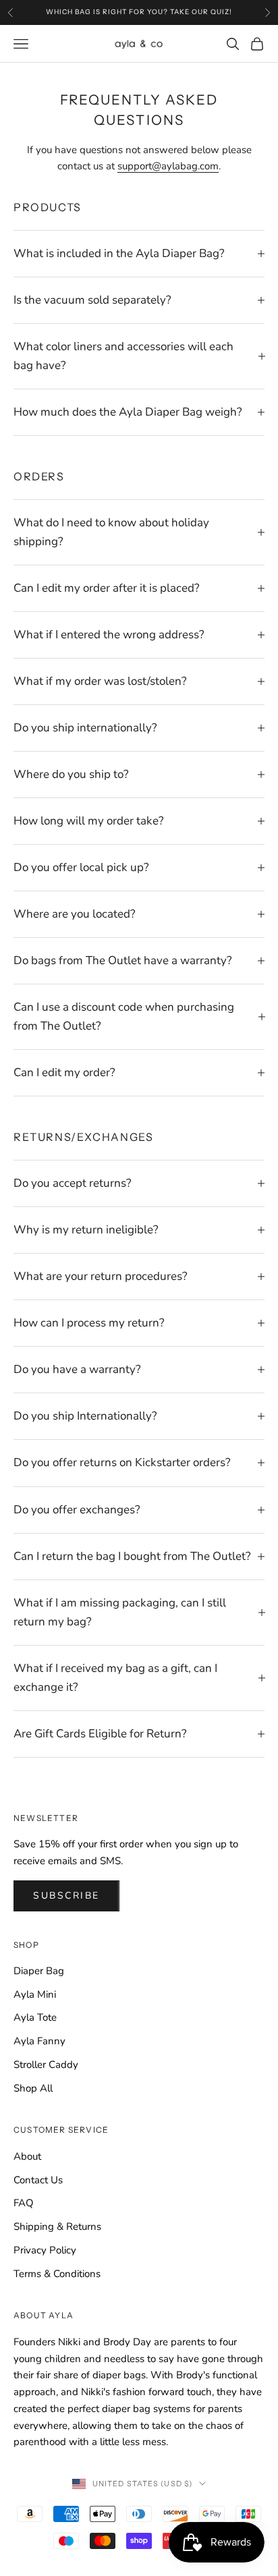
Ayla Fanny (39, 2041)
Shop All (33, 2088)
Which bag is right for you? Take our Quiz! (139, 12)
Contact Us (38, 2180)
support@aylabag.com (168, 166)
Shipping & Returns (57, 2227)
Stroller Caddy (46, 2065)
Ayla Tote (35, 2017)
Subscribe (66, 1896)
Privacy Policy (45, 2250)
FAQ (24, 2203)
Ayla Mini (35, 1994)
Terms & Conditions (57, 2274)
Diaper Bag (39, 1971)
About (27, 2156)
